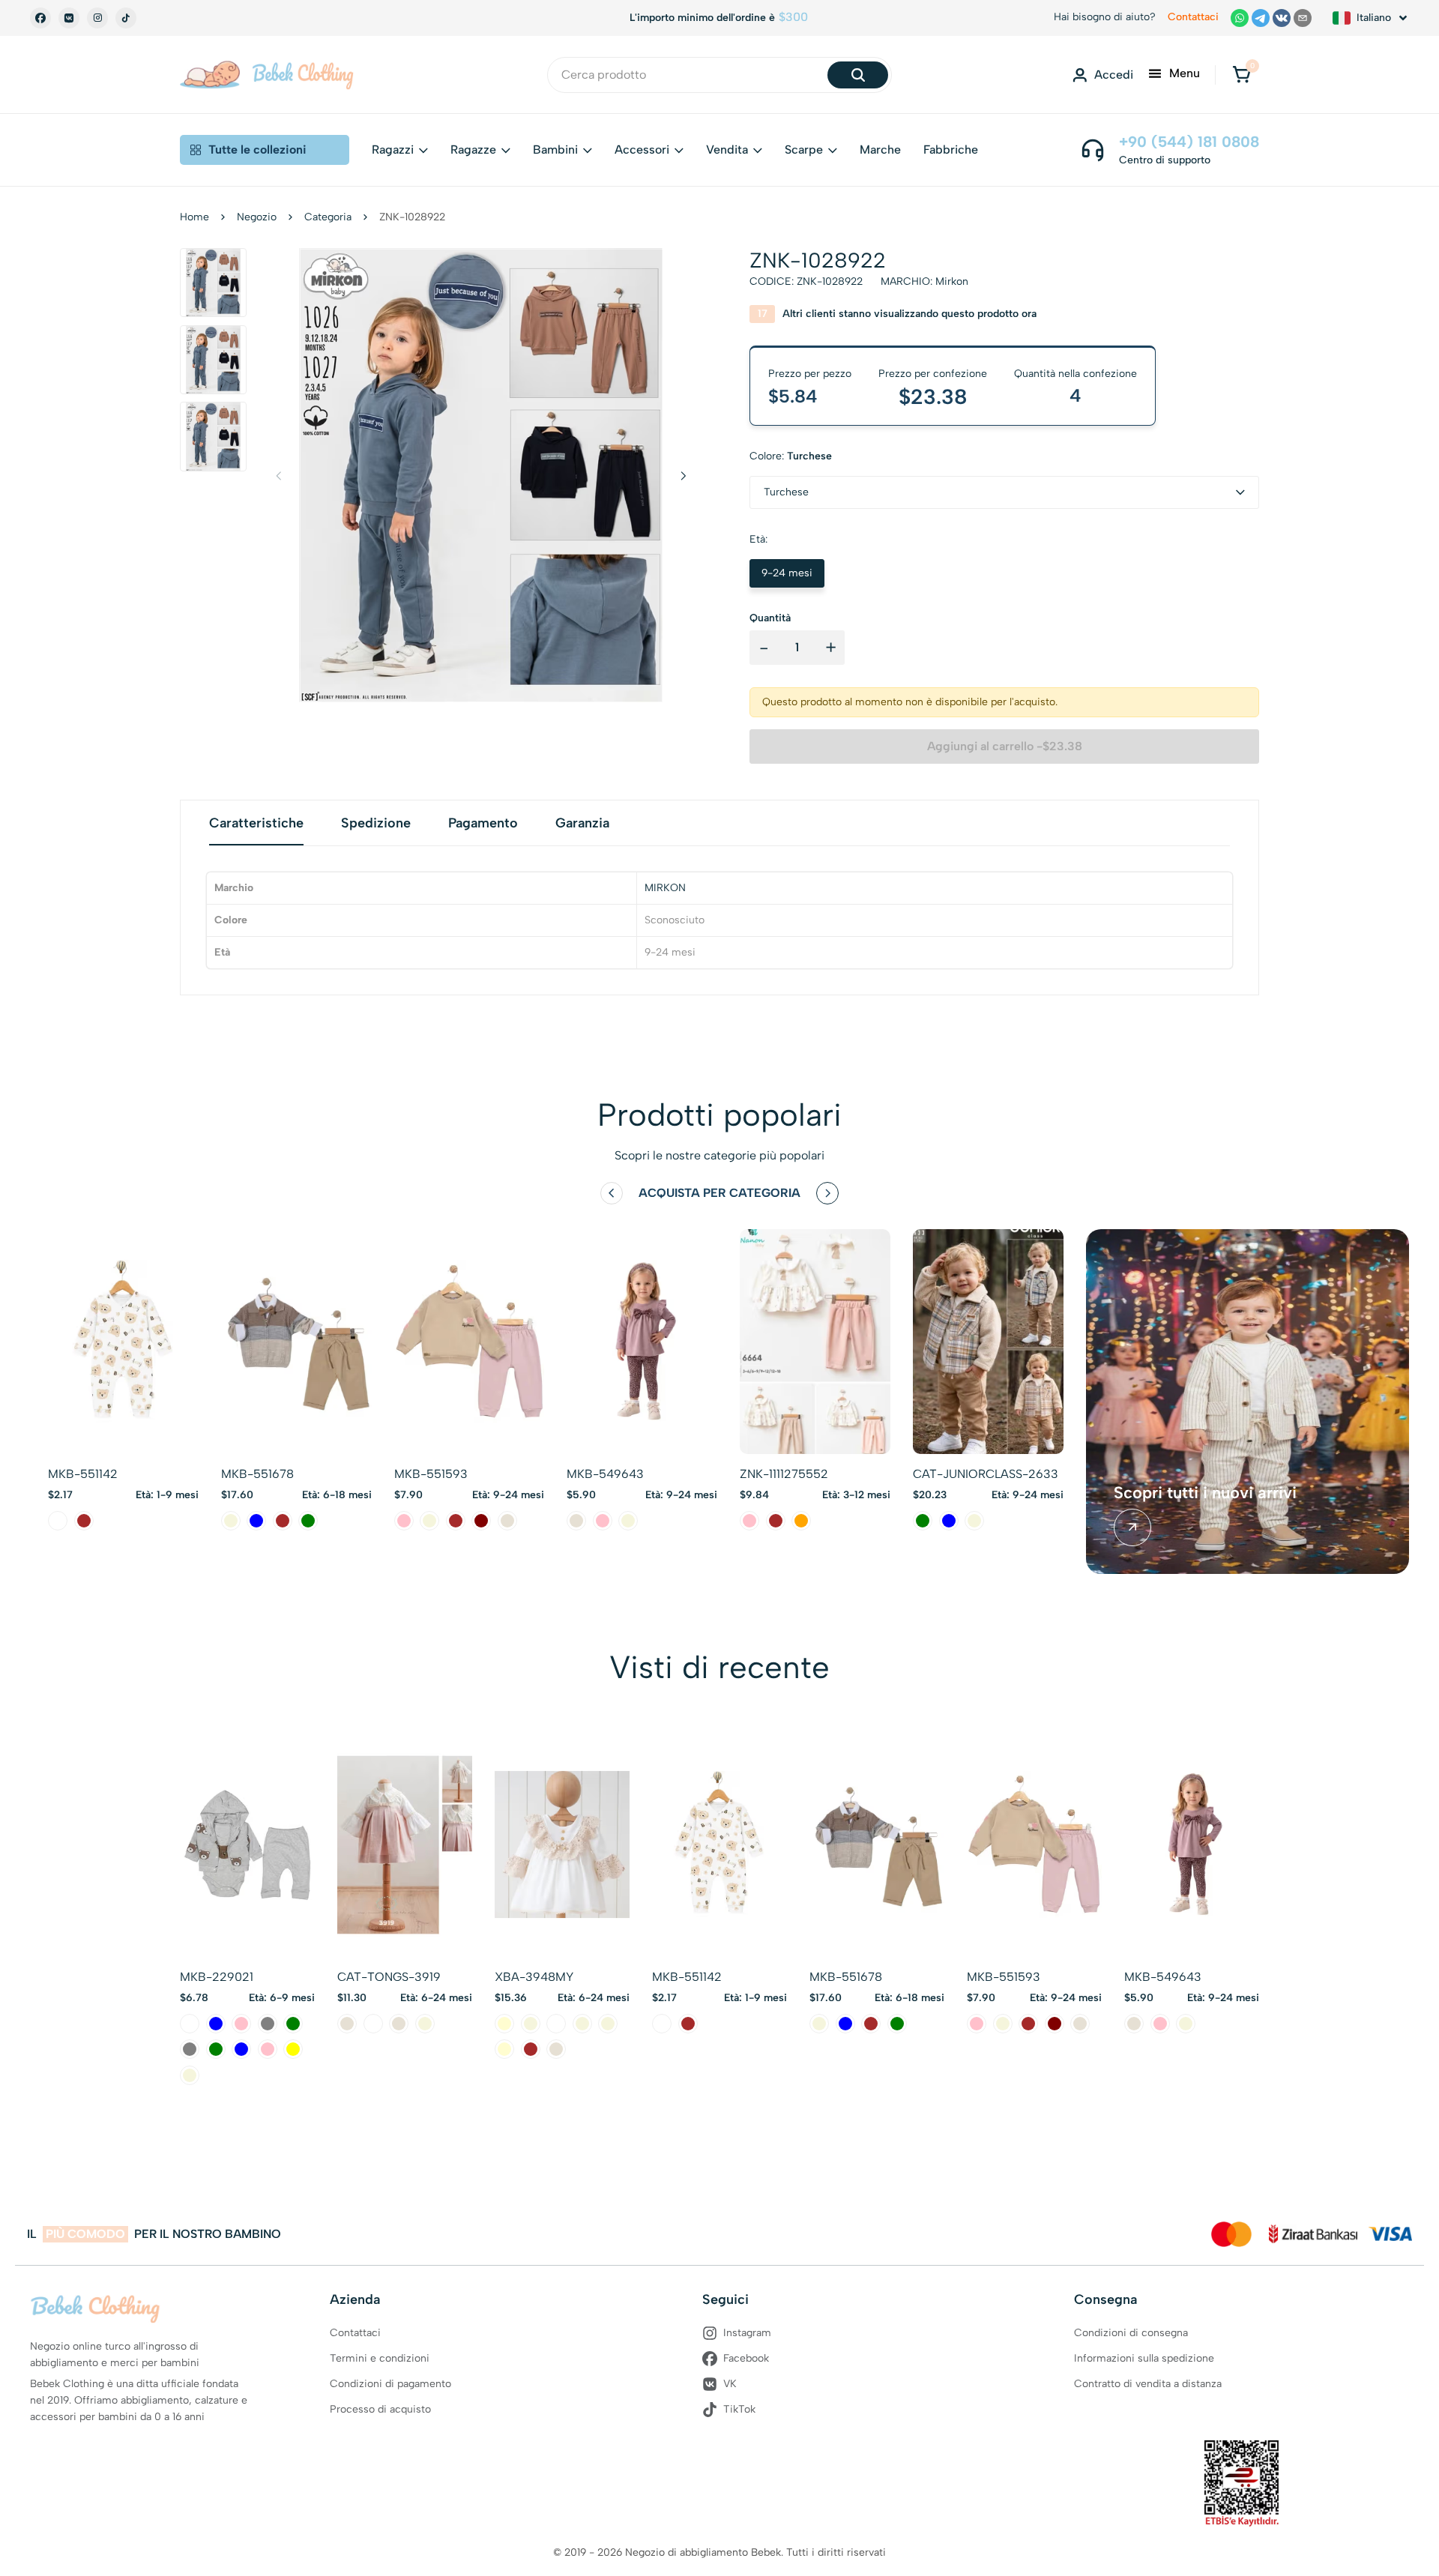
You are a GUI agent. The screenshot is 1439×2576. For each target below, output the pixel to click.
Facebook (746, 2358)
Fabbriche (951, 150)
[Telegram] (1261, 18)
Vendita (727, 150)
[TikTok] (126, 18)
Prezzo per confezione (933, 374)
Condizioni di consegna (1131, 2333)
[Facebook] (40, 18)
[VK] (69, 18)
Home (194, 217)
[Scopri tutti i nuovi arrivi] (1132, 1527)
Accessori (642, 150)
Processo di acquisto (380, 2409)
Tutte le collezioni (257, 150)
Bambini (555, 150)
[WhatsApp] (1240, 18)
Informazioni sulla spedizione (1144, 2358)
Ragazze (473, 150)
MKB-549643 (605, 1474)
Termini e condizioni (380, 2358)
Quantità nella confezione (1076, 374)
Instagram (747, 2333)
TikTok (739, 2409)
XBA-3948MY (534, 1977)
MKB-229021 (217, 1977)
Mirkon (952, 281)
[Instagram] (97, 18)
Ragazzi (393, 150)
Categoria (328, 217)
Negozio (257, 217)
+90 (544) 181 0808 (1189, 142)
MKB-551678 (257, 1474)
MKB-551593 (431, 1474)
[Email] (1303, 18)
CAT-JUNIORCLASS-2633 (986, 1474)
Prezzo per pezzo (810, 374)
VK (730, 2384)
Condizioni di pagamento (390, 2384)
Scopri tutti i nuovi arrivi (1205, 1493)
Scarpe (804, 150)
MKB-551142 (83, 1474)
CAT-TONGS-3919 (389, 1977)
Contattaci (1193, 17)
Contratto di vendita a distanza (1148, 2384)
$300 (793, 17)
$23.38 (933, 396)
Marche (880, 150)
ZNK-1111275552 (784, 1474)
